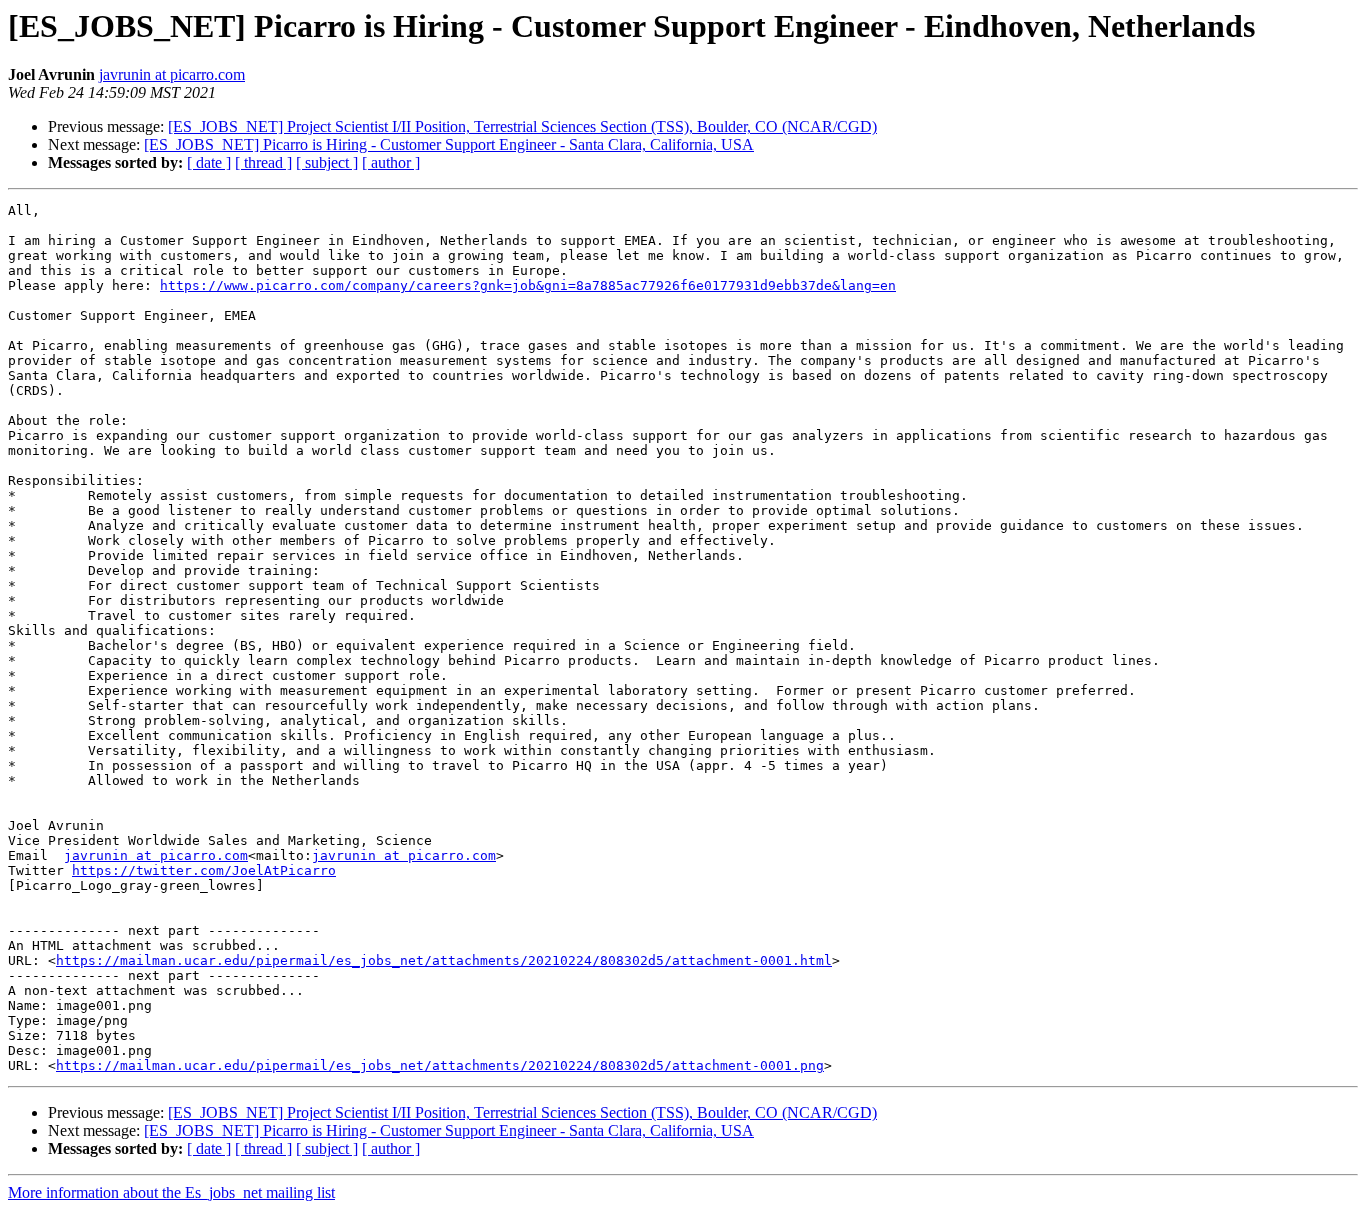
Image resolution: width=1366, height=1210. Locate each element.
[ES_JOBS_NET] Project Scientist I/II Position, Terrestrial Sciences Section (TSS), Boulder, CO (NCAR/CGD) (522, 126)
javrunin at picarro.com (172, 74)
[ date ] (209, 162)
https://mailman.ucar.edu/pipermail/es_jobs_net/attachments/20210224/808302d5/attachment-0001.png (440, 1065)
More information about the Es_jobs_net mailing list (171, 1192)
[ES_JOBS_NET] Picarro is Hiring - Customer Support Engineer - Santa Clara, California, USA (449, 144)
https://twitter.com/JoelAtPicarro (204, 870)
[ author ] (391, 162)
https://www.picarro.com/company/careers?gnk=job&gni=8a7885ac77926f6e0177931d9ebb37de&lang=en (528, 285)
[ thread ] (263, 162)
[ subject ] (327, 162)
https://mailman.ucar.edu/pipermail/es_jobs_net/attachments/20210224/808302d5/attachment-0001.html (444, 960)
